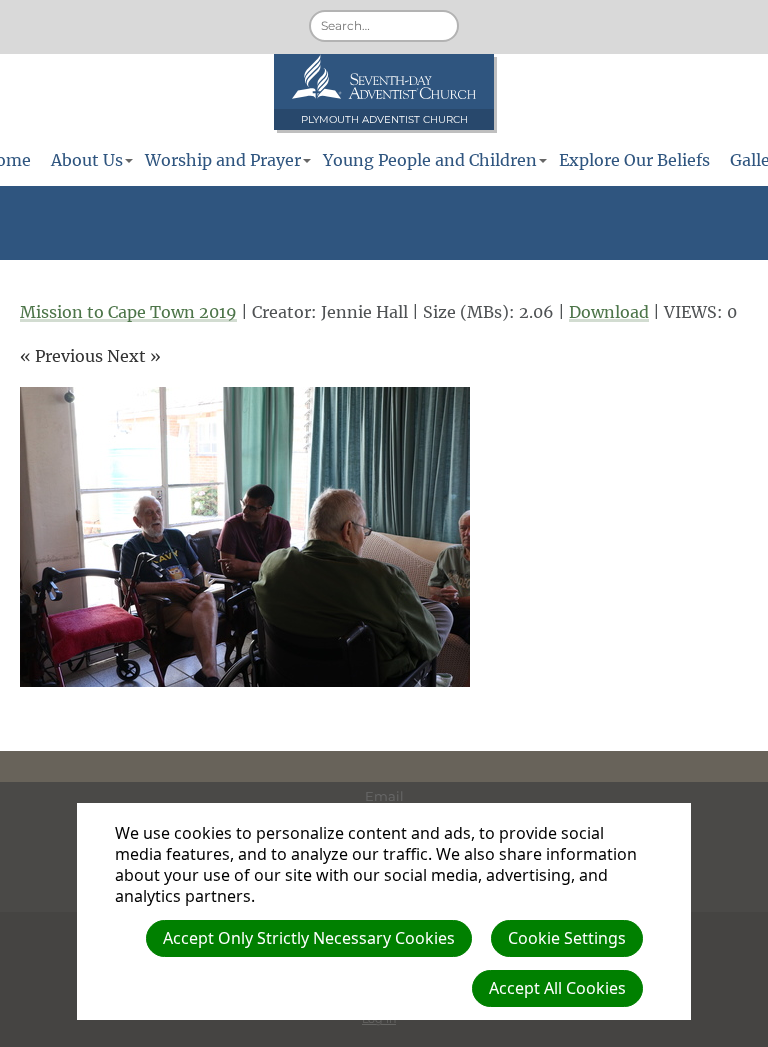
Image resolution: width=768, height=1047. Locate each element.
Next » (134, 356)
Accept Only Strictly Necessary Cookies (309, 938)
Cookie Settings (567, 938)
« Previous (61, 356)
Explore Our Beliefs (634, 160)
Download (609, 312)
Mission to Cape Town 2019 (128, 312)
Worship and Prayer (223, 160)
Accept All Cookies (557, 988)
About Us (87, 160)
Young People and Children (430, 160)
